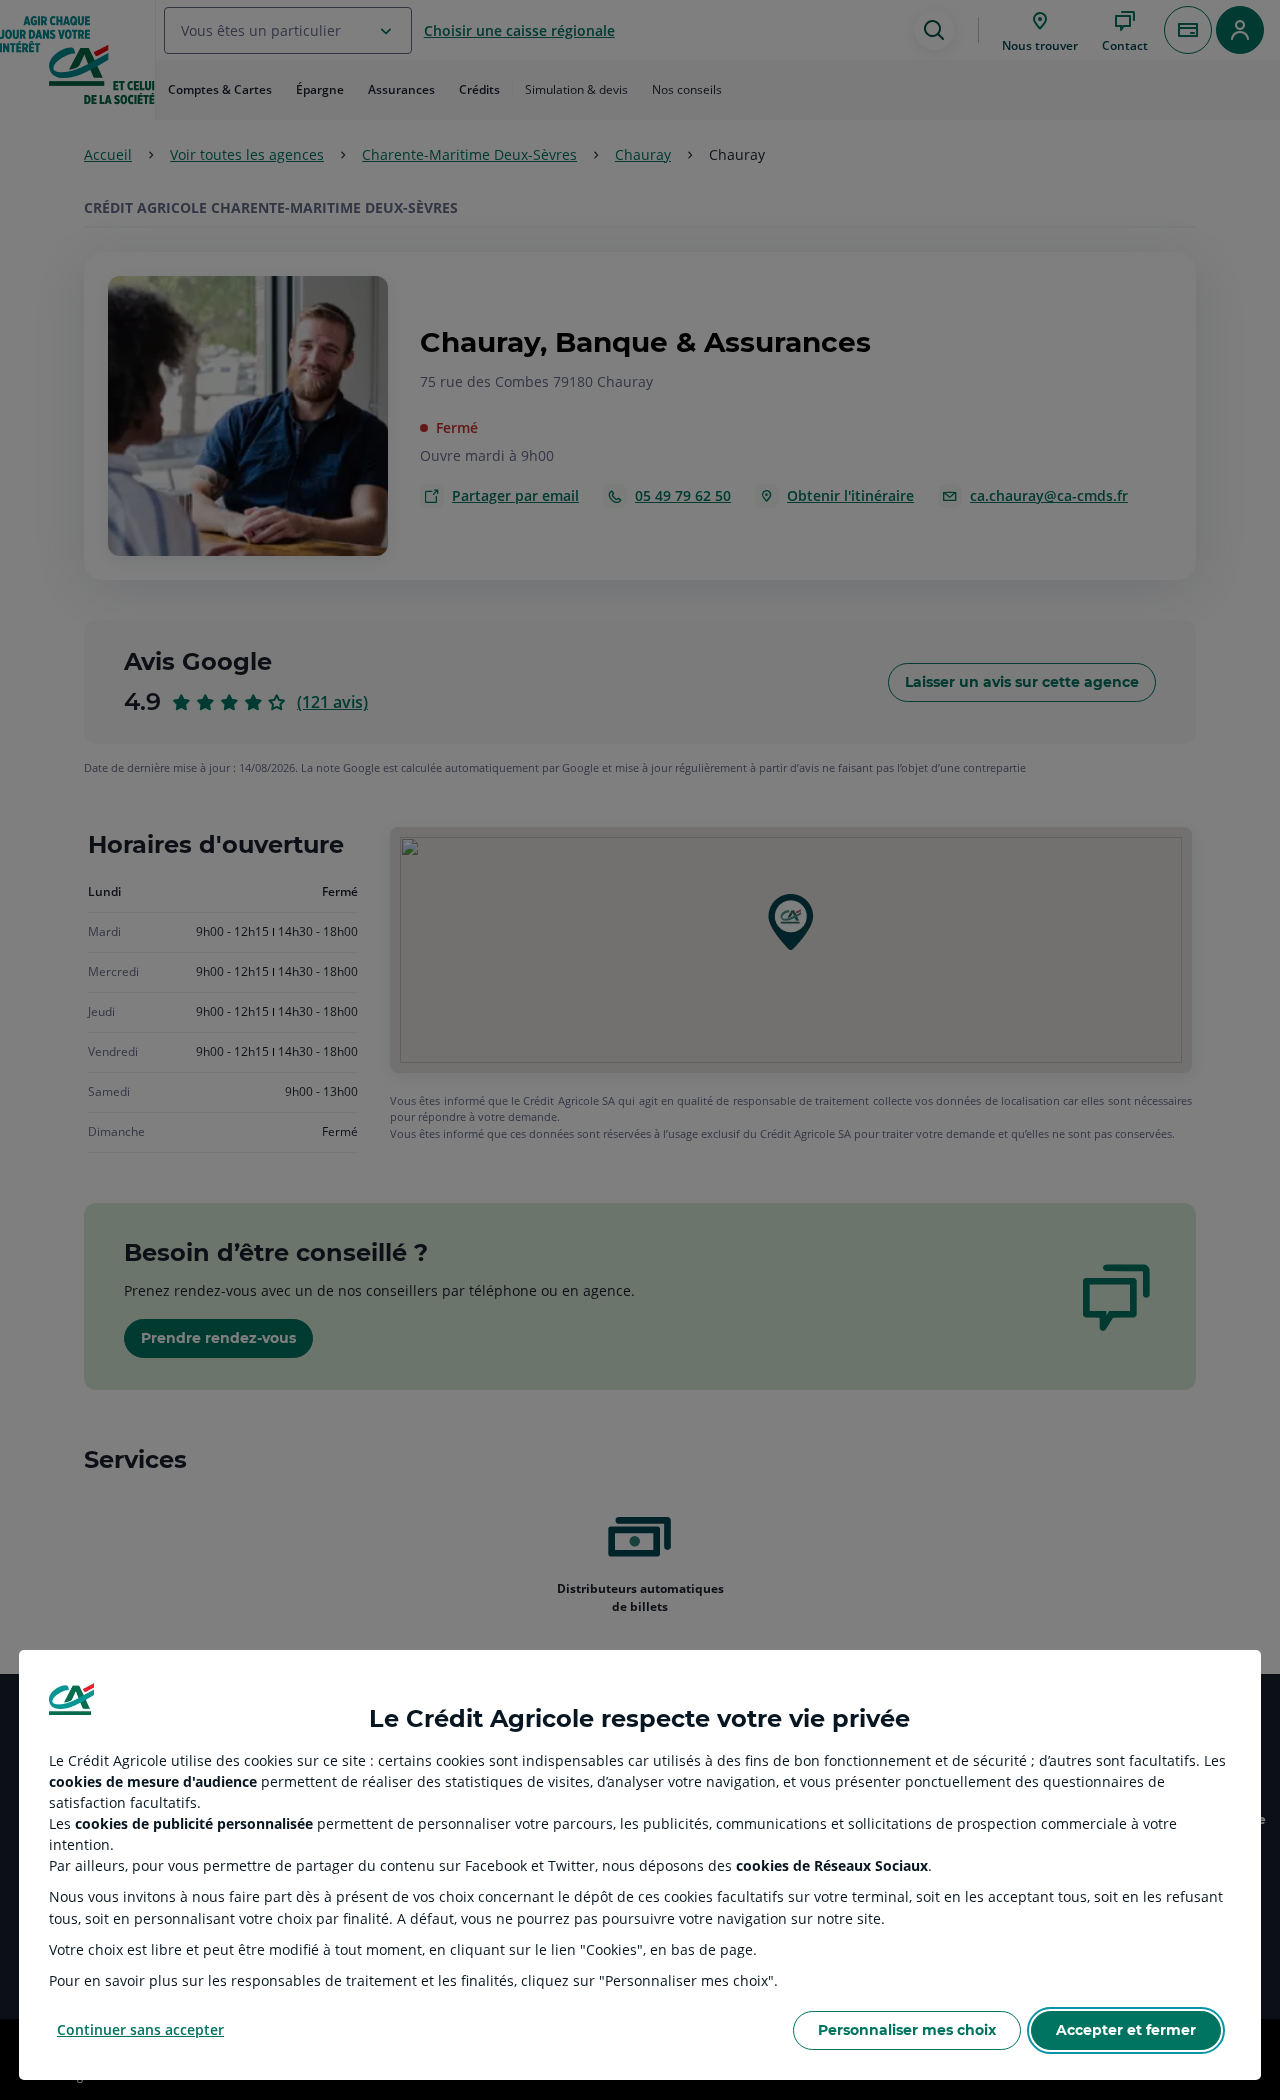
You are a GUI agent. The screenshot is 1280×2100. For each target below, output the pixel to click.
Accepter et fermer (1126, 2030)
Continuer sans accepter (140, 2029)
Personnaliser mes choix (907, 2030)
